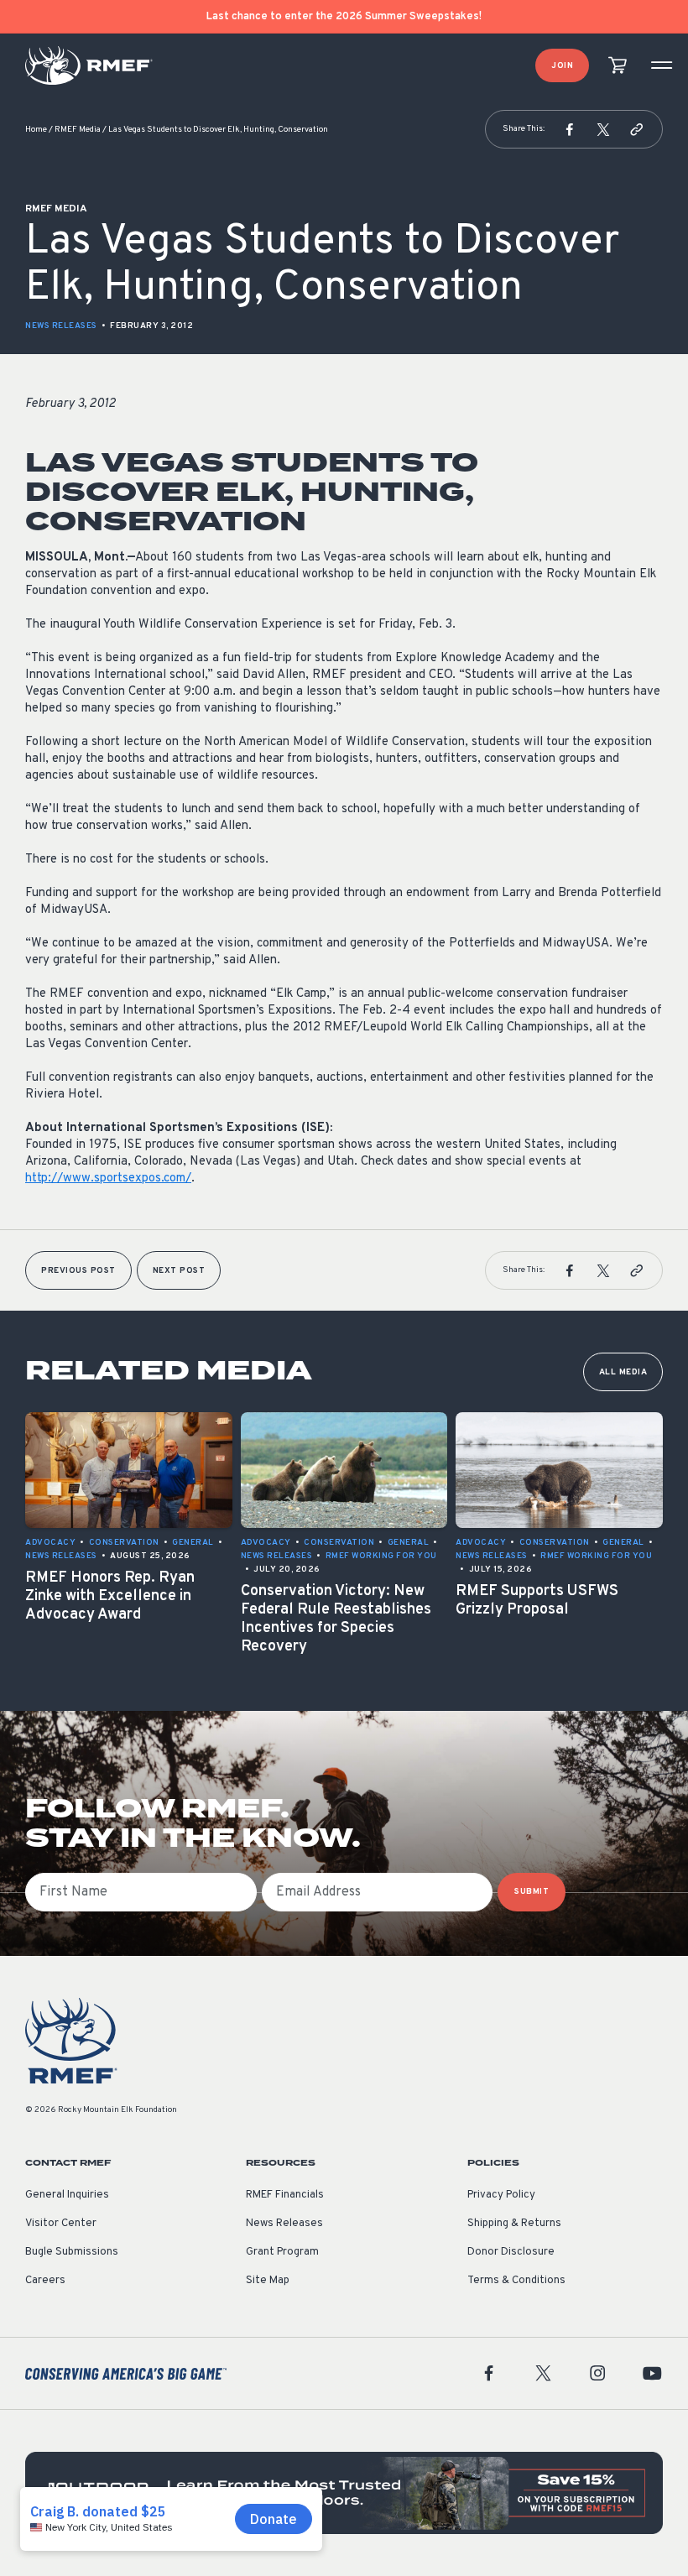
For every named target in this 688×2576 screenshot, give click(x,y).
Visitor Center (61, 2224)
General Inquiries (67, 2195)
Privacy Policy (501, 2195)
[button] (570, 129)
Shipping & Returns (514, 2224)
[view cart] (618, 66)
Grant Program (282, 2252)
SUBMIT (532, 1892)
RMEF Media (78, 130)
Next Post (179, 1271)
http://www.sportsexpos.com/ (108, 1178)
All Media (623, 1372)
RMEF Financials (285, 2195)
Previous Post (78, 1271)
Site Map (268, 2281)
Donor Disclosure (511, 2252)
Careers (45, 2281)
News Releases (61, 326)
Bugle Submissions (72, 2252)
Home (36, 130)
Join (562, 66)
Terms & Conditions (516, 2281)
